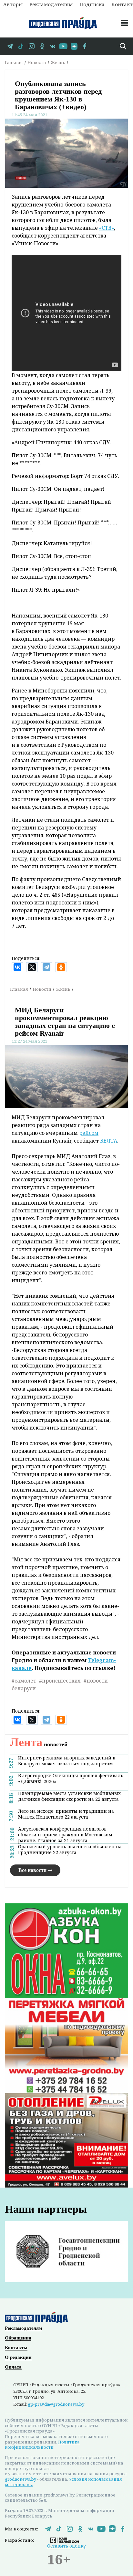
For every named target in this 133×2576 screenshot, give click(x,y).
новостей (39, 1744)
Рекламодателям (51, 4)
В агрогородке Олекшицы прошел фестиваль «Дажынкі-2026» (71, 1779)
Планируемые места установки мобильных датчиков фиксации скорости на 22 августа (69, 1796)
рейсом (89, 1133)
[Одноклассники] (61, 967)
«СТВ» (107, 228)
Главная (14, 62)
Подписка (92, 4)
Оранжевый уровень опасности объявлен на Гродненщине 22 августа (70, 1850)
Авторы (13, 4)
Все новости (32, 1870)
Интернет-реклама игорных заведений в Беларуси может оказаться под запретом (67, 1761)
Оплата (13, 2367)
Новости (37, 62)
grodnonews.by (20, 2479)
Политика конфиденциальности (42, 2445)
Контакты (16, 2348)
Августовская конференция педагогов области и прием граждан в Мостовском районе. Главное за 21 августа (65, 1835)
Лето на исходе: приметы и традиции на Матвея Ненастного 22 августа (66, 1814)
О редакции (18, 2357)
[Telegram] (46, 967)
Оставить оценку (66, 2546)
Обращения (18, 2338)
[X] (32, 967)
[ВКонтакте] (17, 967)
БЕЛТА (109, 1141)
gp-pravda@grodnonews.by (56, 2404)
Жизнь (58, 62)
